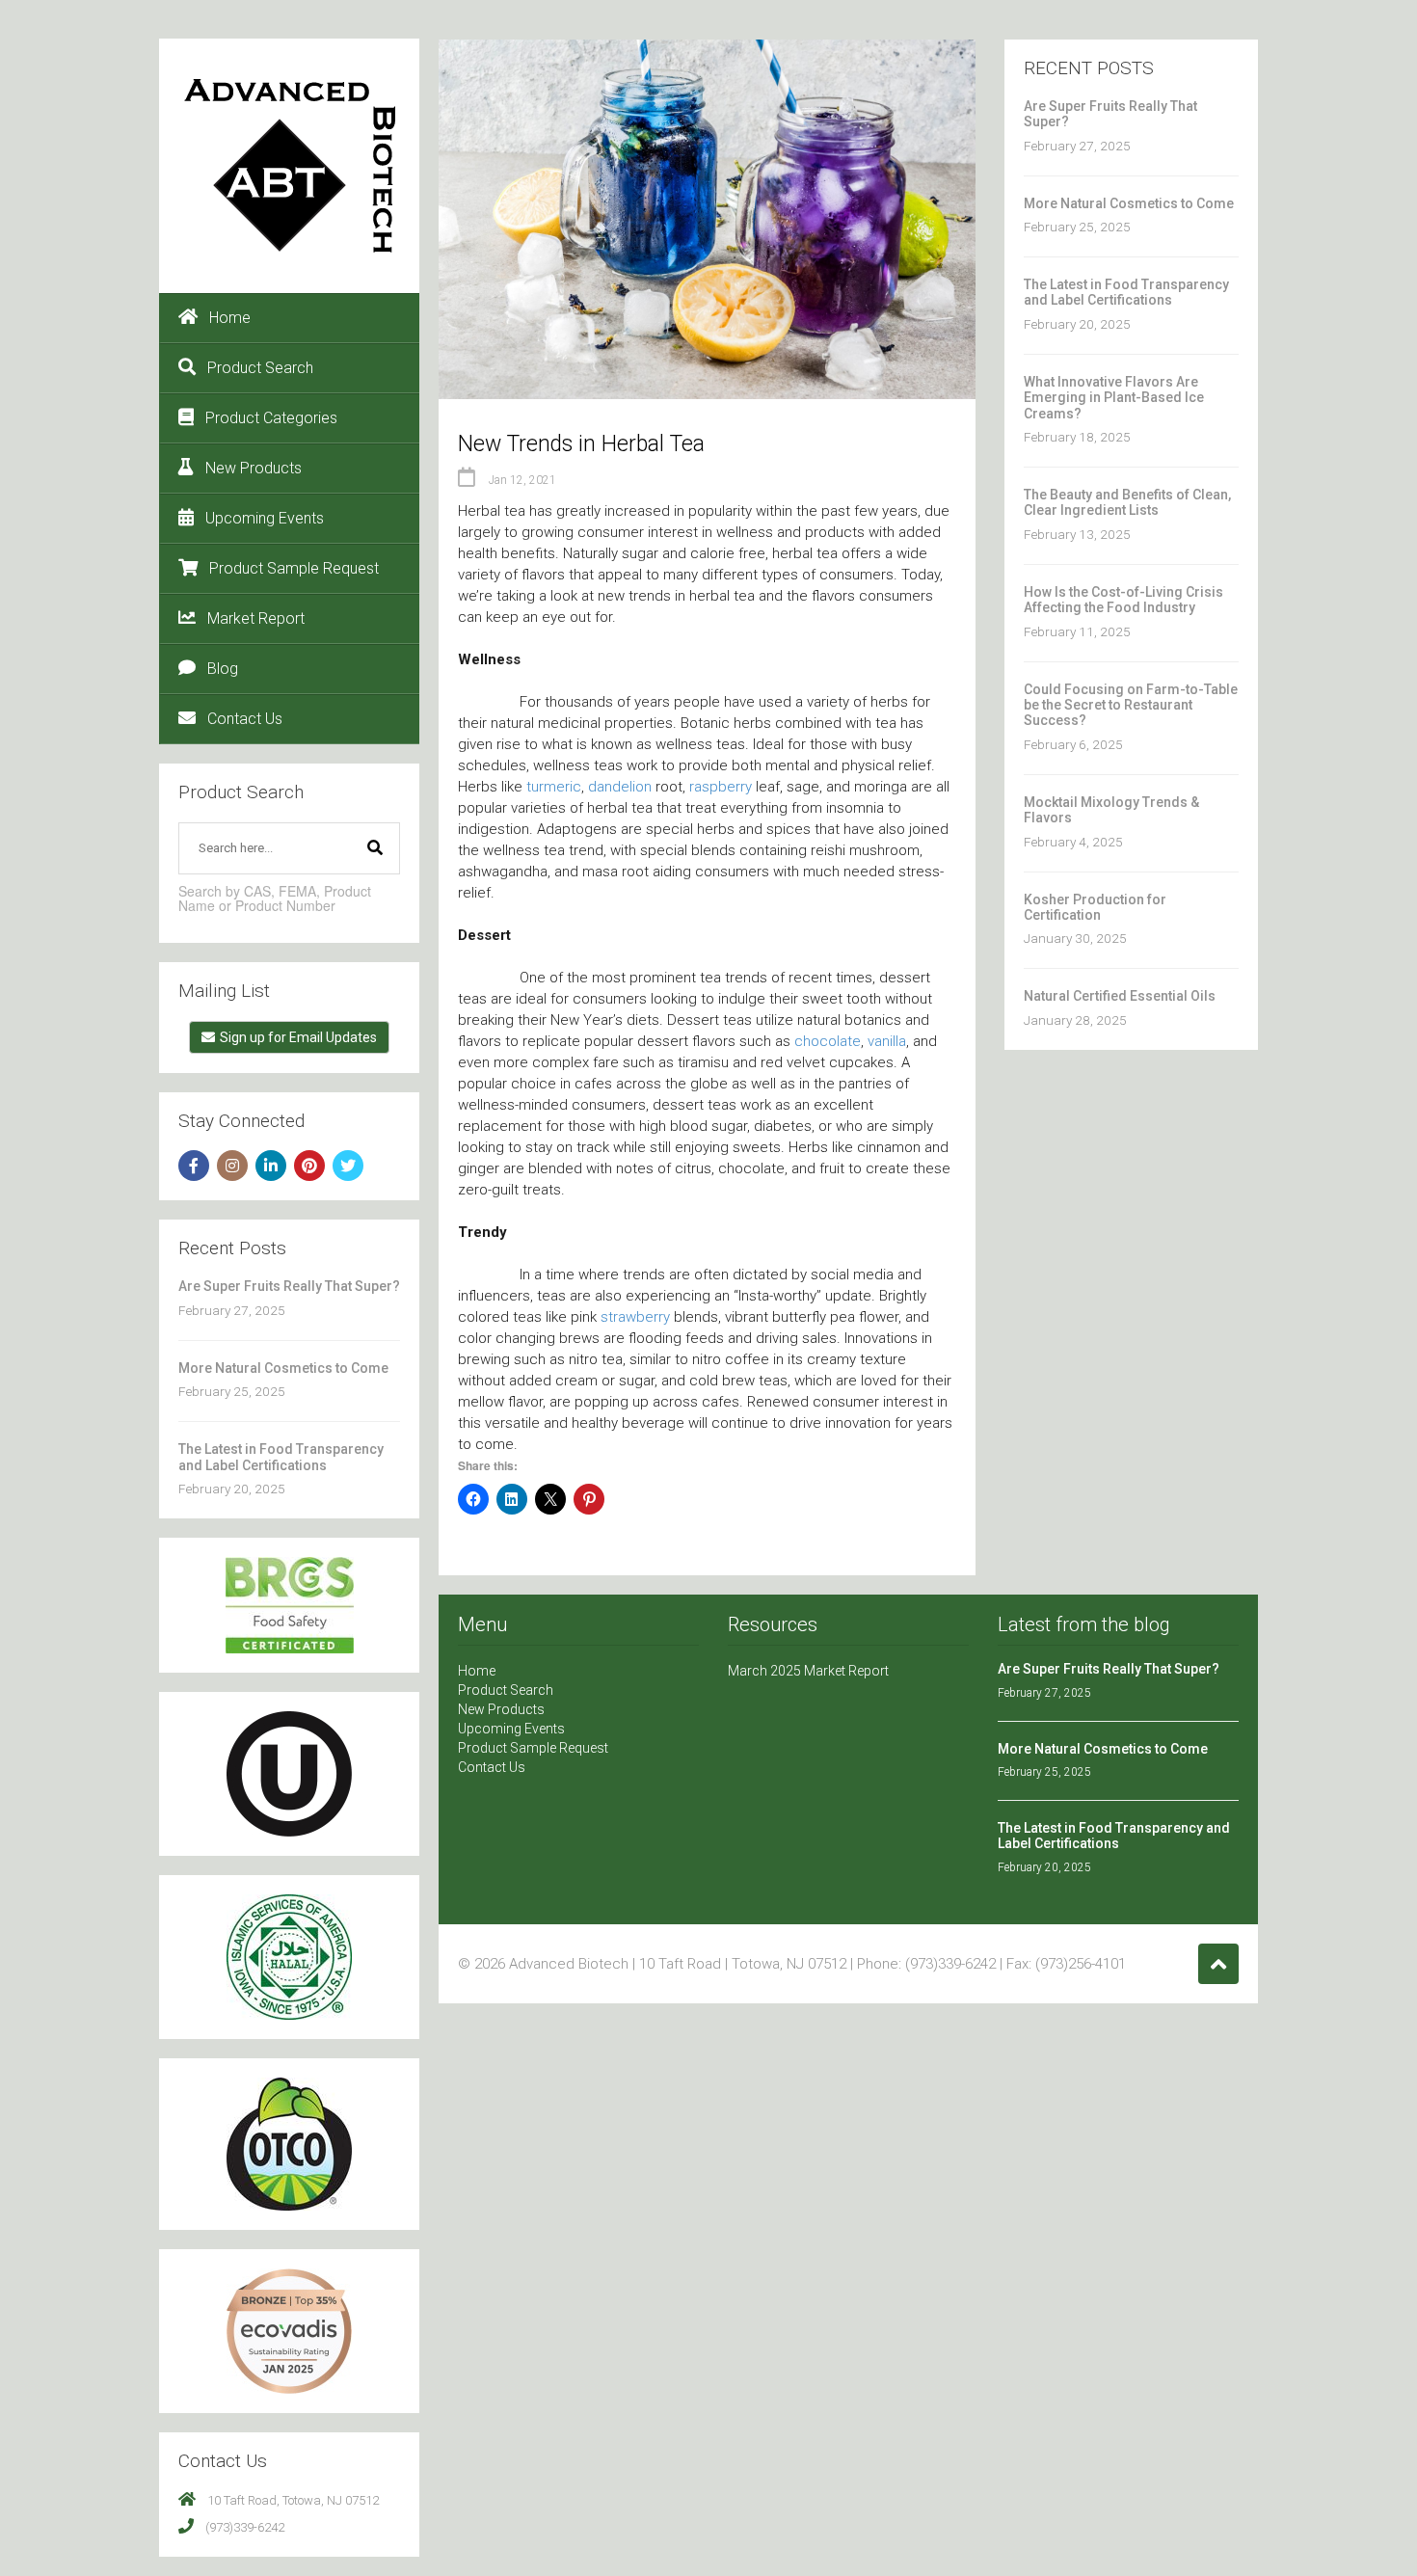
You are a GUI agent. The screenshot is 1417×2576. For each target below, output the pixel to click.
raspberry (721, 787)
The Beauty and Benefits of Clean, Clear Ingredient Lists (1127, 502)
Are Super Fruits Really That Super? (289, 1286)
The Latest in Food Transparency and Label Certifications (281, 1457)
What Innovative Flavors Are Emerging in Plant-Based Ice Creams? (1114, 398)
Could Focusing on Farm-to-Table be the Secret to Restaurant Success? (1131, 705)
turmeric (554, 787)
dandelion (620, 787)
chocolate (828, 1041)
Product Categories (271, 418)
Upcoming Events (265, 518)
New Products (254, 468)
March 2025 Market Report (808, 1671)
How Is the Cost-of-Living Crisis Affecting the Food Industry (1123, 600)
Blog (223, 669)
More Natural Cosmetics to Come (283, 1368)
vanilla (887, 1041)
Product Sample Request (294, 568)
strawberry (635, 1317)
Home (230, 318)
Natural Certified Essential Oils (1120, 996)
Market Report (256, 618)
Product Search (260, 368)
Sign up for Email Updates (298, 1037)
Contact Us (245, 719)
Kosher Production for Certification (1095, 907)
